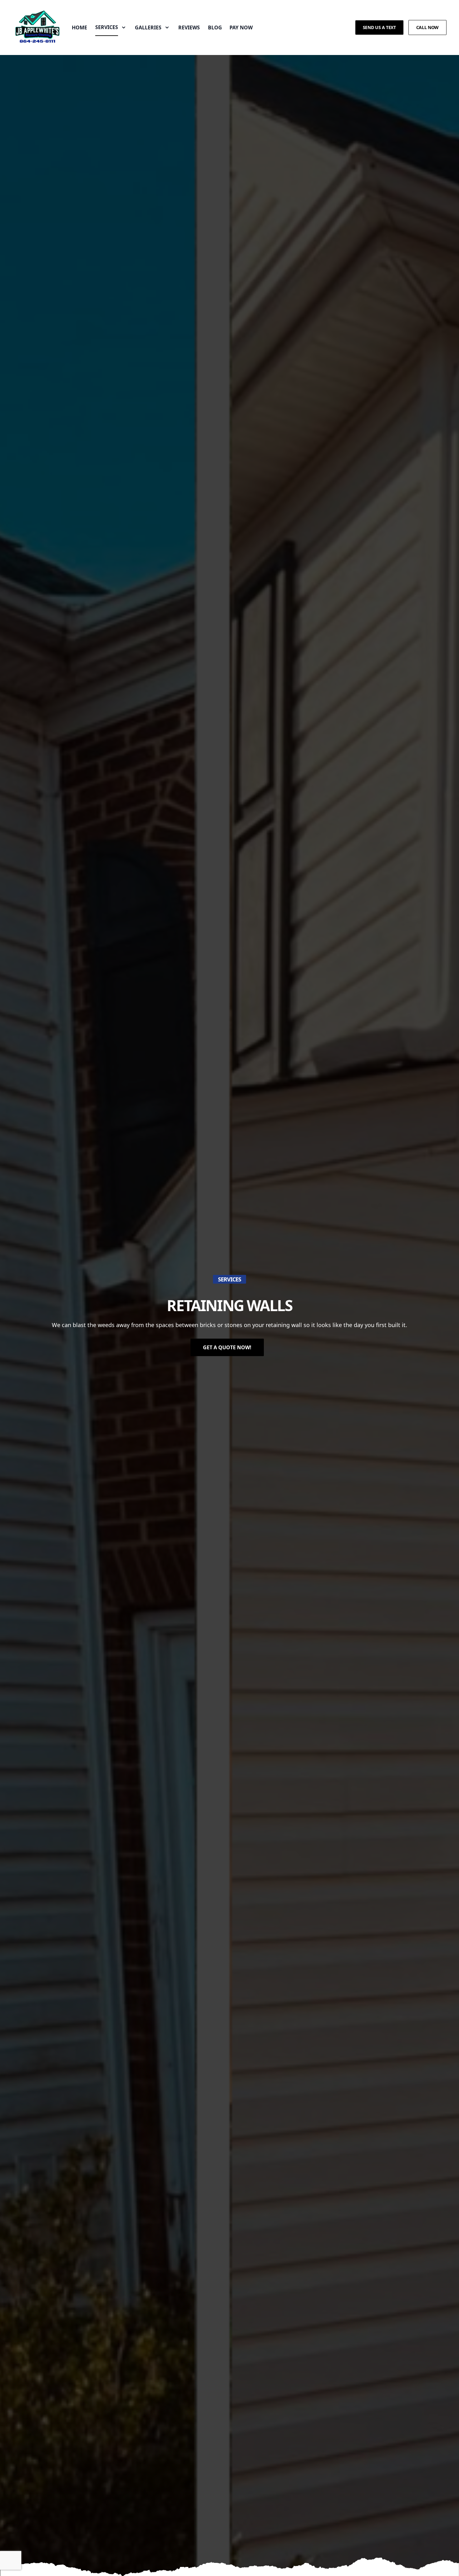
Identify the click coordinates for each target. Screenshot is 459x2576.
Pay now (241, 27)
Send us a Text (379, 27)
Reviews (189, 27)
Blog (215, 27)
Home (79, 27)
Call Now (427, 27)
